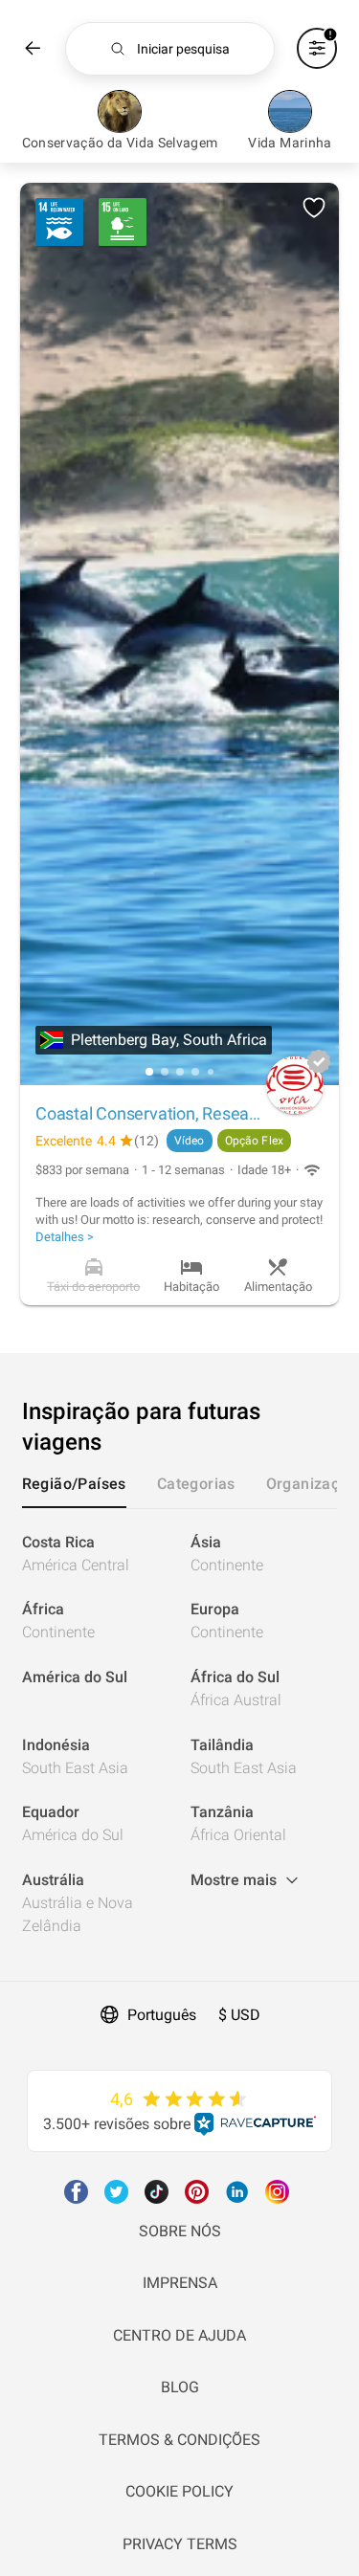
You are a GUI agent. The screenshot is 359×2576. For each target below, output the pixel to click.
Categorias (196, 1484)
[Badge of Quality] (319, 1061)
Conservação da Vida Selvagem (120, 143)
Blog (180, 2387)
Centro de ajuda (179, 2335)
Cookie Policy (179, 2491)
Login (19, 1993)
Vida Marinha (290, 143)
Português (162, 2015)
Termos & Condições (179, 2440)
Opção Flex (254, 1141)
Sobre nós (180, 2231)
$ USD (239, 2015)
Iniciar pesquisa (183, 49)
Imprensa (180, 2283)
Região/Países (74, 1484)
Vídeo (190, 1141)
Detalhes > (65, 1237)
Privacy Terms (180, 2544)
